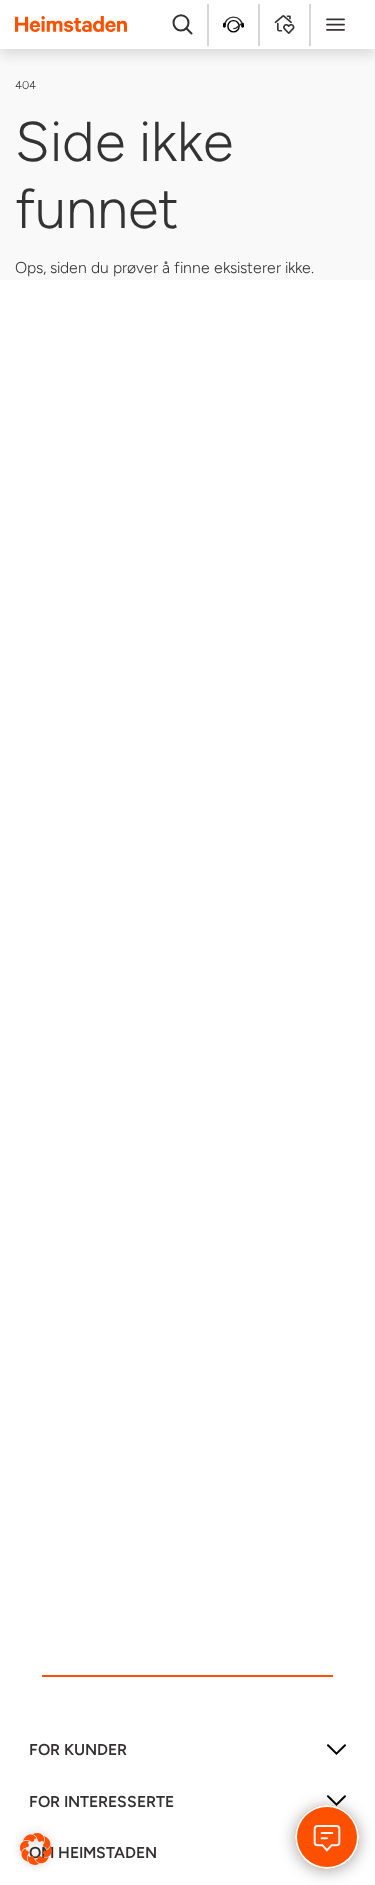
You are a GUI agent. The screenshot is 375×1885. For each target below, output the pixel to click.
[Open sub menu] (336, 1756)
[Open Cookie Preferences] (36, 1847)
